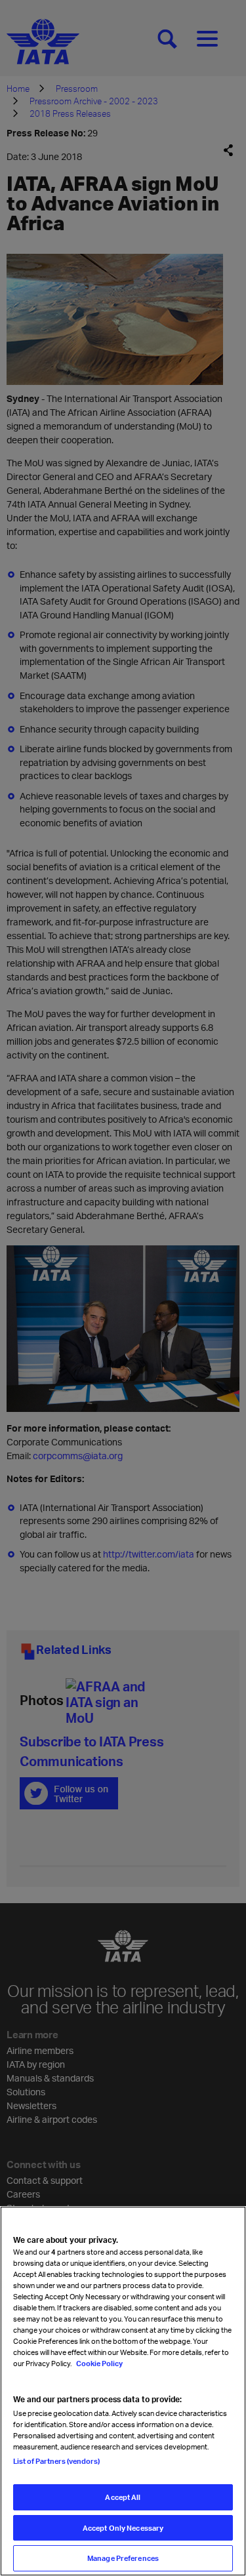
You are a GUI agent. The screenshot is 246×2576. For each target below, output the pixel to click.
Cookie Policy (99, 2363)
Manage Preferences (123, 2558)
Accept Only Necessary (123, 2528)
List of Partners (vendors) (56, 2461)
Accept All (123, 2497)
